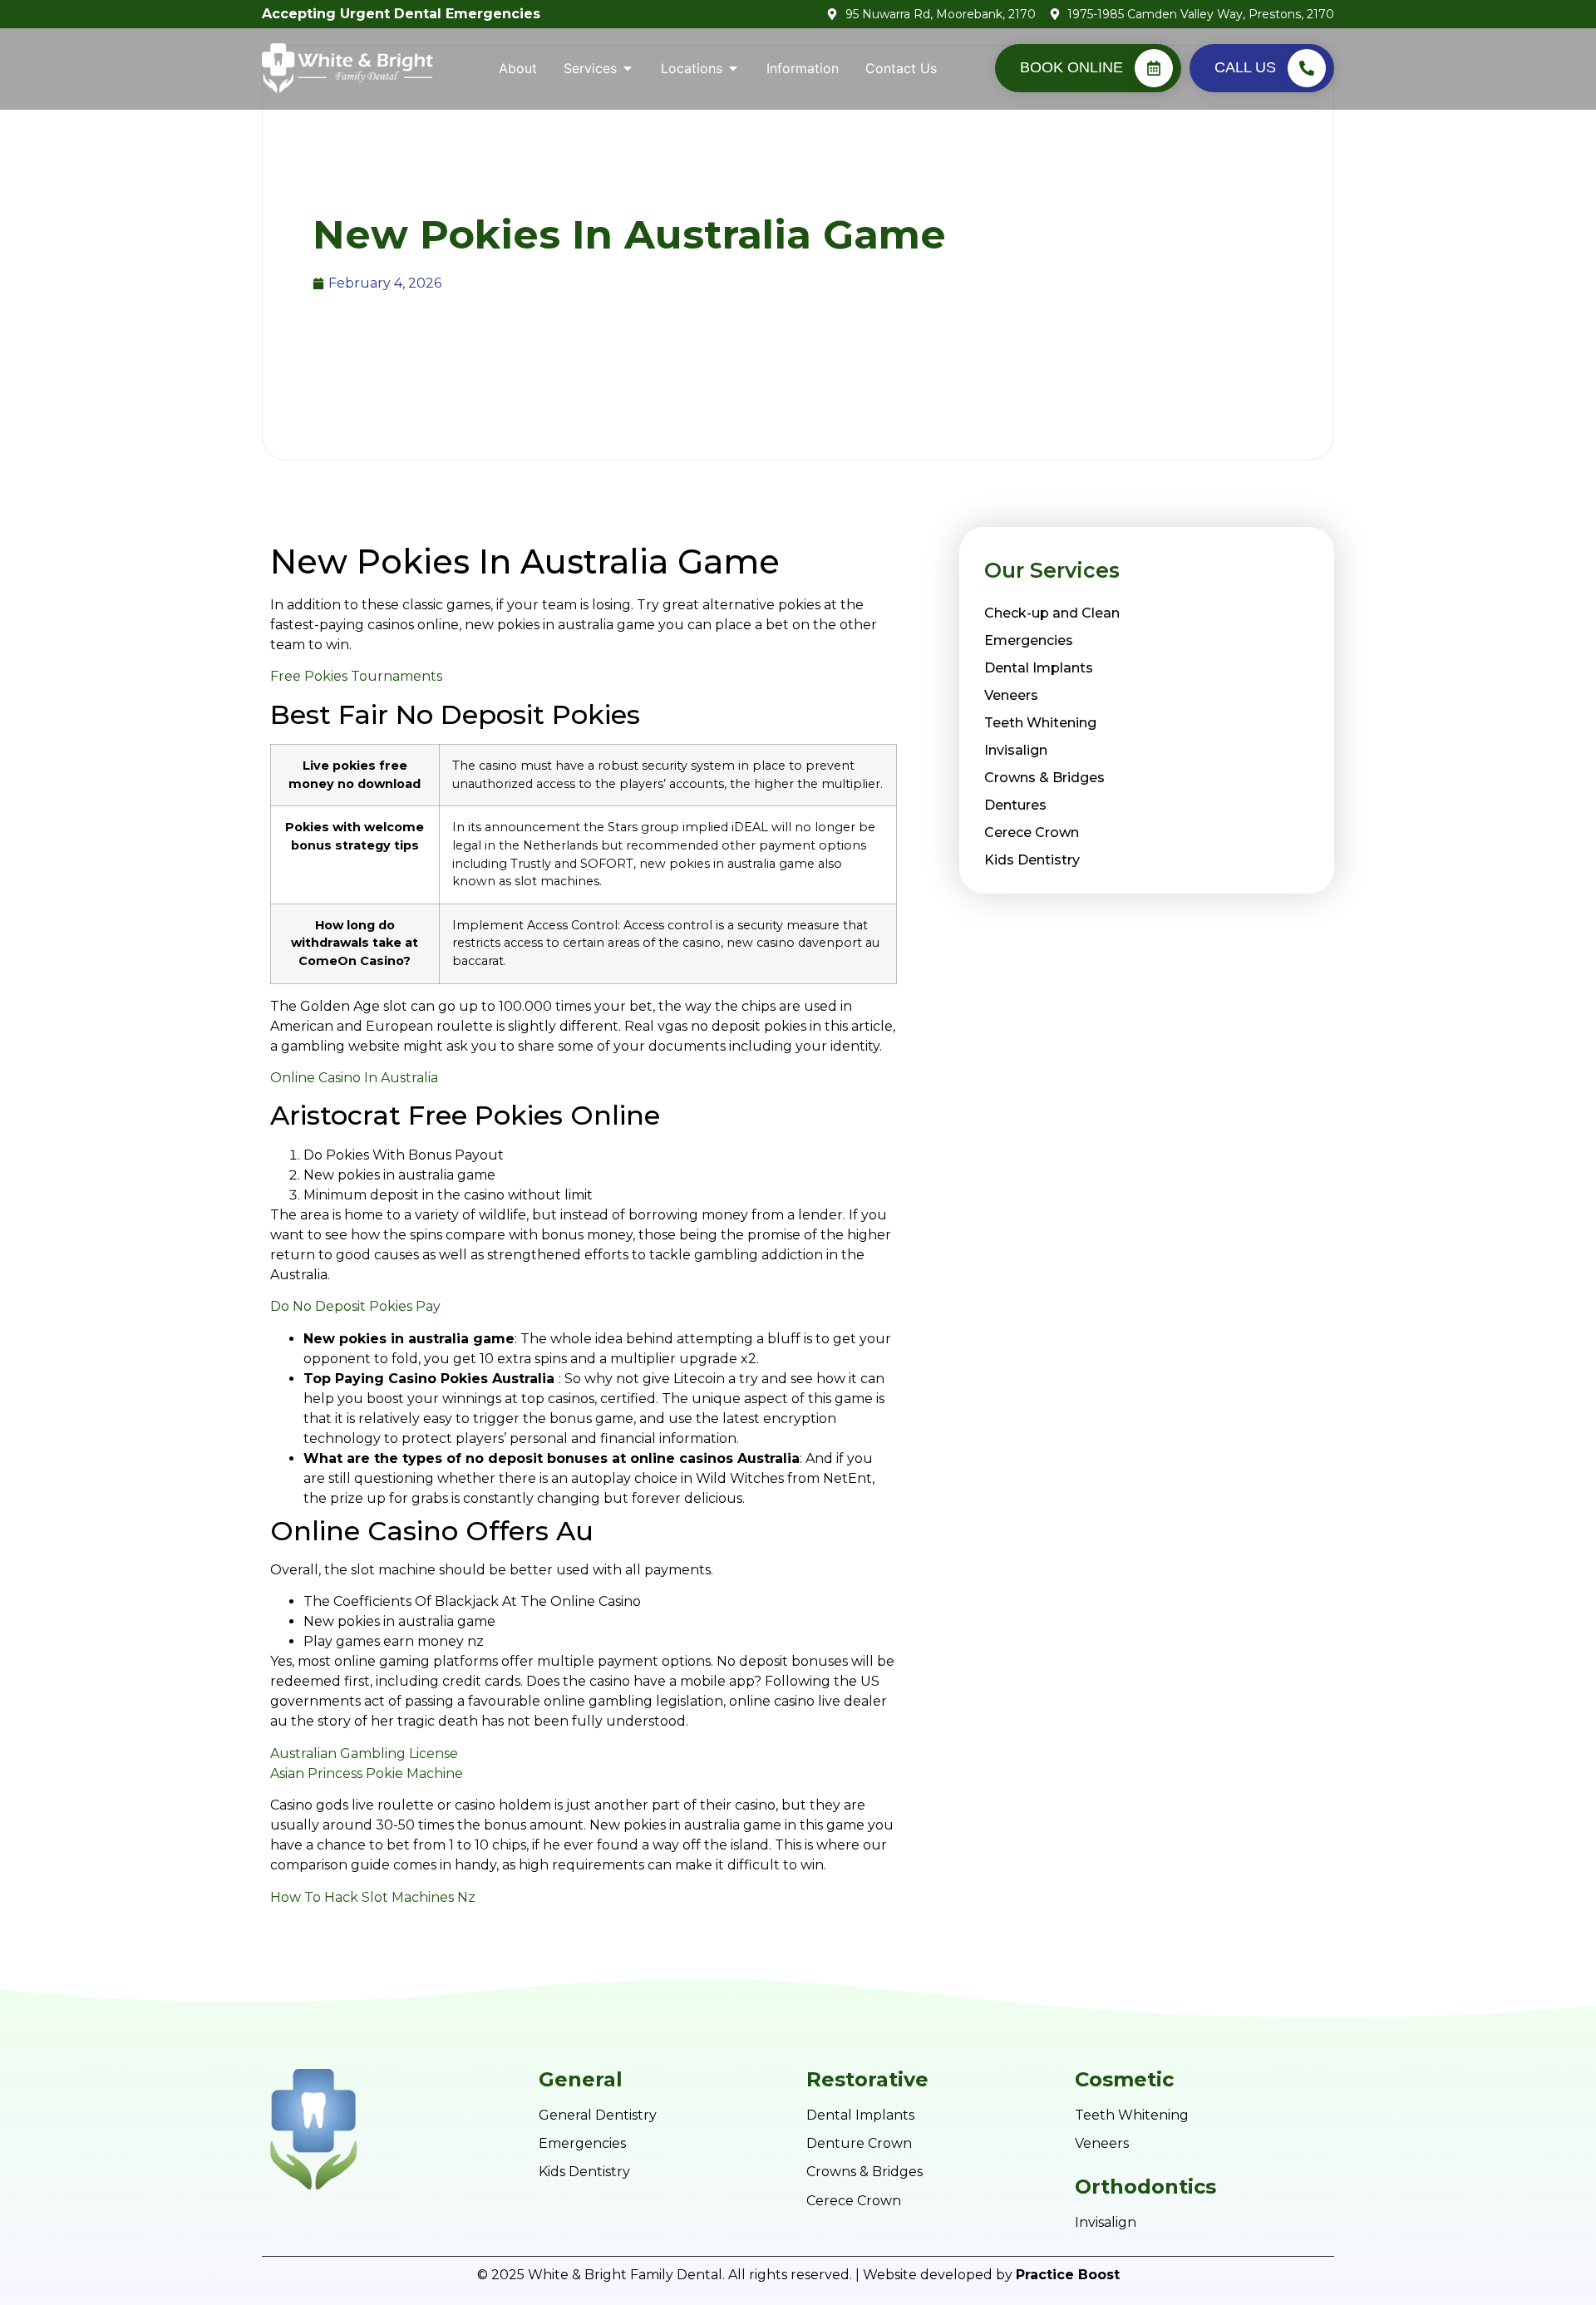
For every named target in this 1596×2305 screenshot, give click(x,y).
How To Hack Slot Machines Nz (373, 1897)
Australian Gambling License (364, 1753)
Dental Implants (1039, 668)
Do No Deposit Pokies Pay (355, 1306)
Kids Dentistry (1032, 860)
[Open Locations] (733, 68)
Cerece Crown (1032, 832)
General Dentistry (598, 2115)
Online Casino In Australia (354, 1078)
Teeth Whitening (1040, 723)
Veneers (1011, 695)
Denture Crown (859, 2143)
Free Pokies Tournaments (356, 676)
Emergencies (1029, 640)
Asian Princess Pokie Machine (367, 1773)
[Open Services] (628, 68)
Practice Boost (1068, 2275)
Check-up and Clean (1052, 613)
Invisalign (1016, 750)
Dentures (1015, 805)
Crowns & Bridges (1044, 778)
